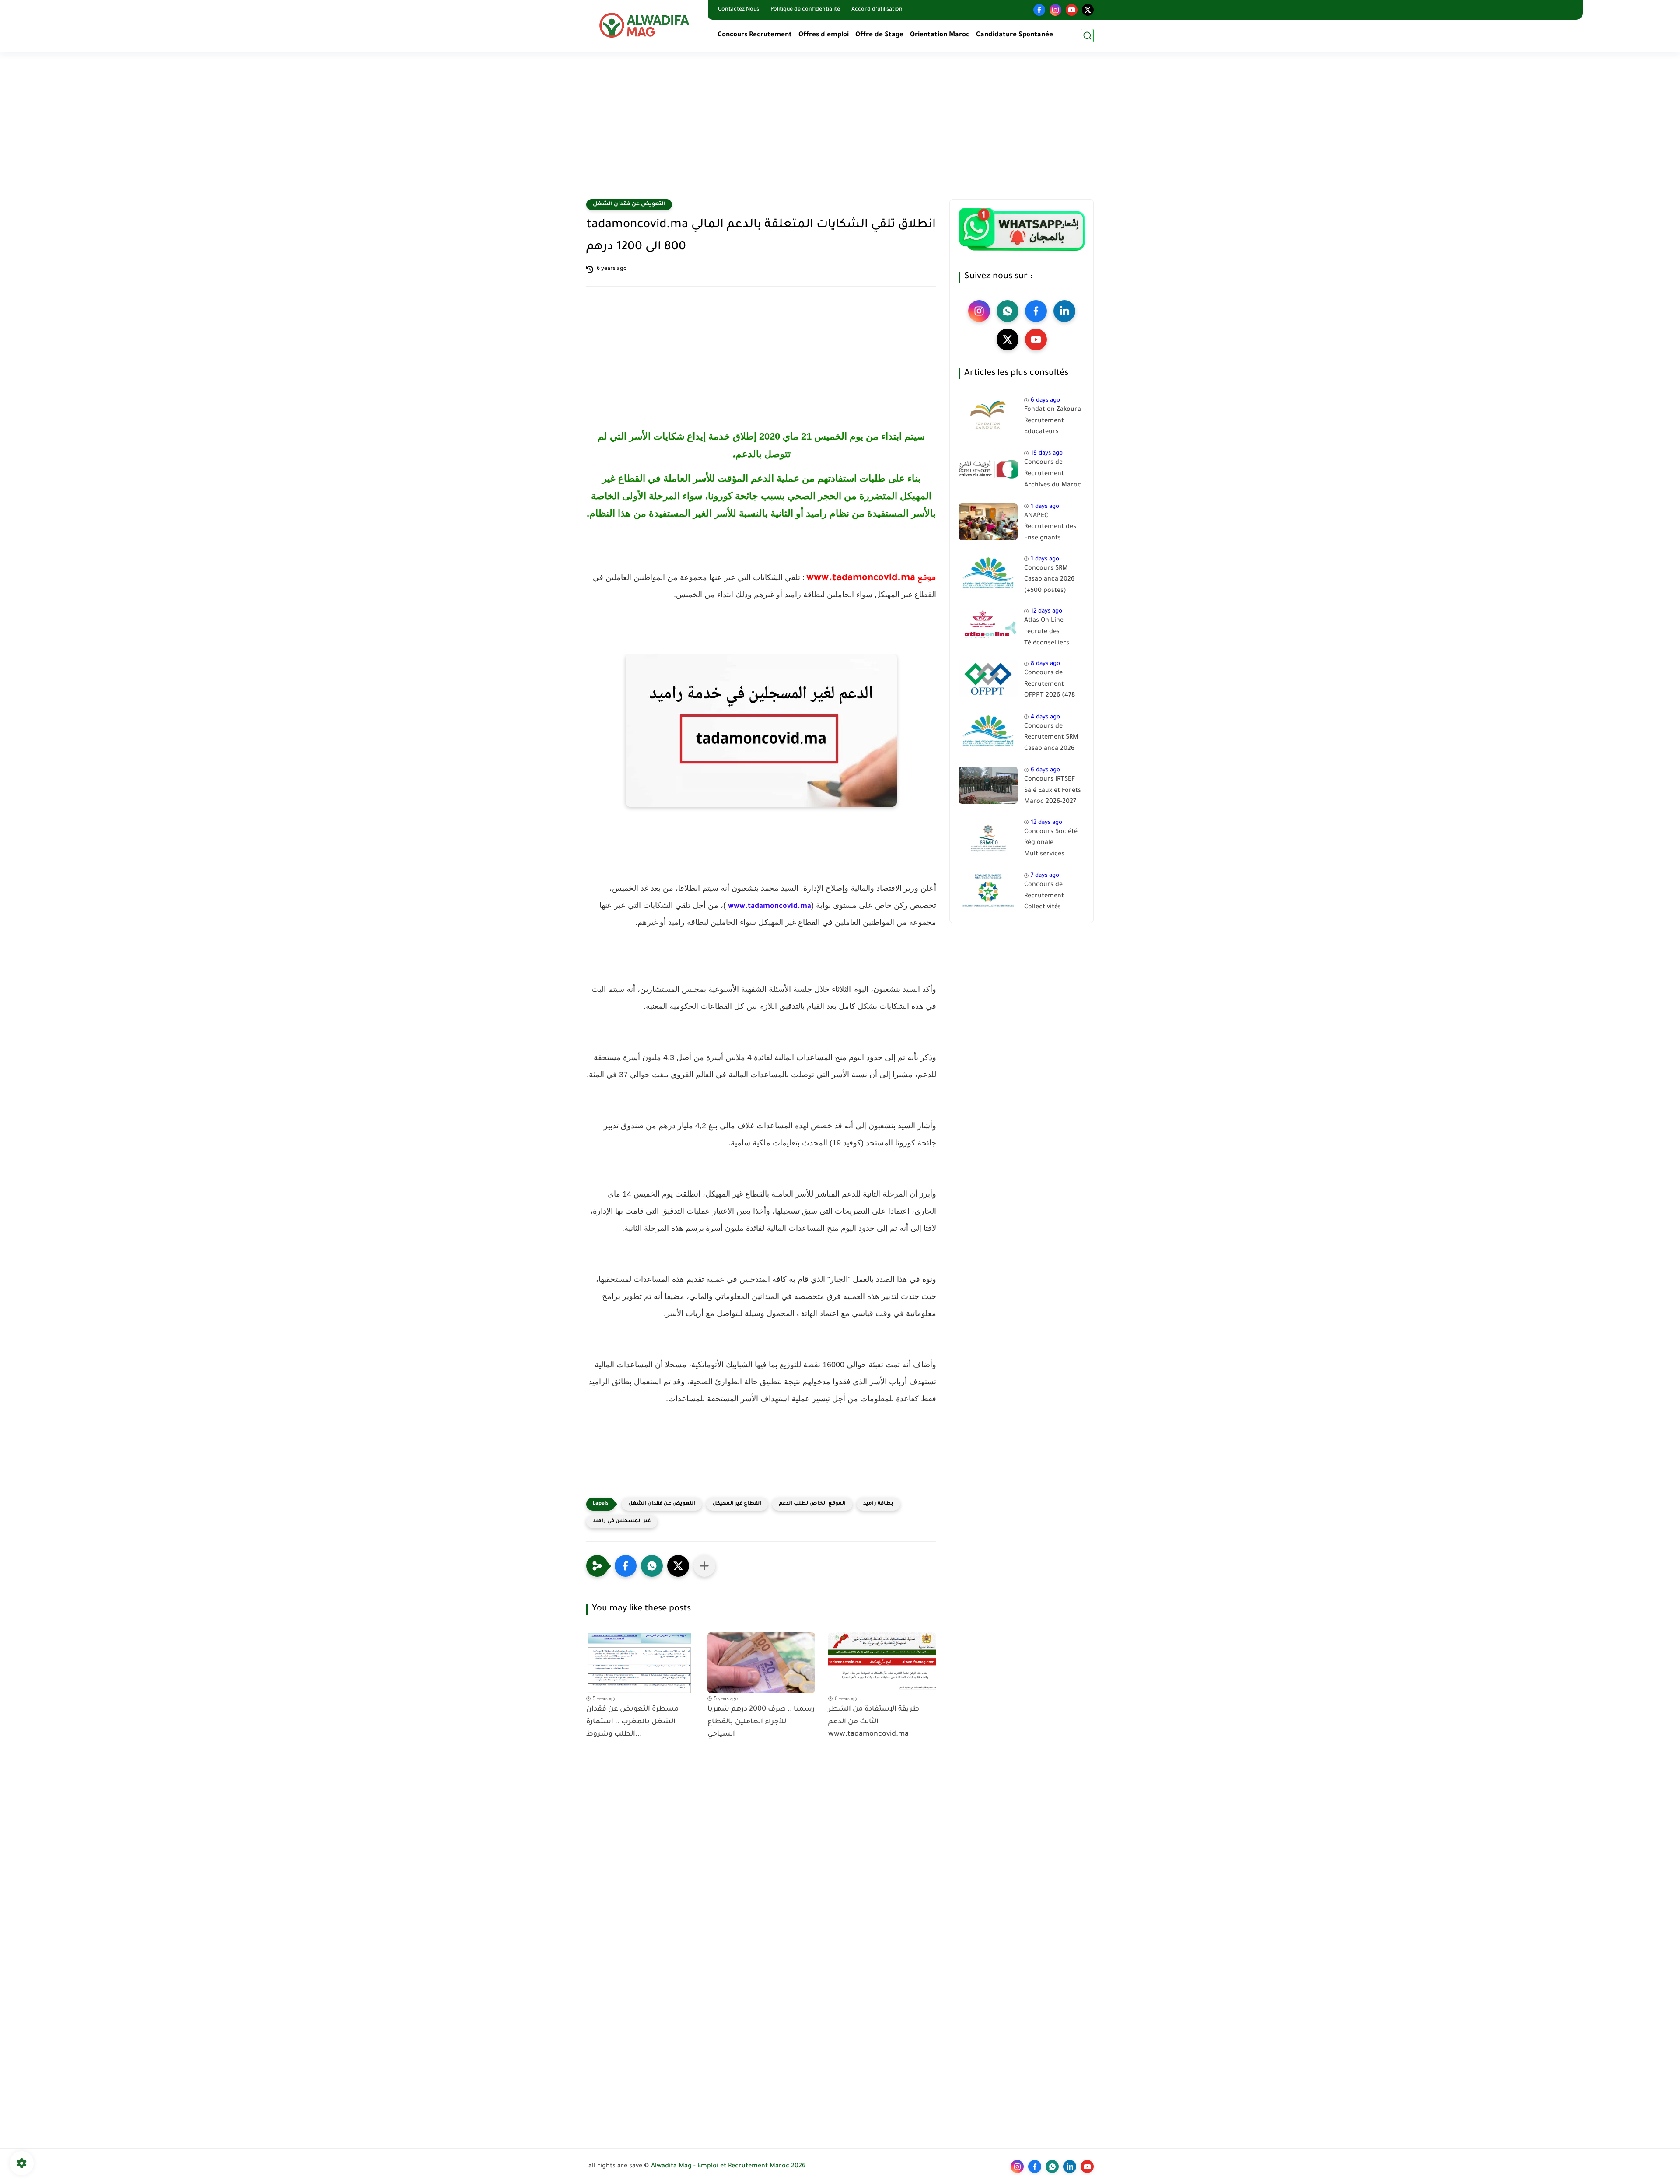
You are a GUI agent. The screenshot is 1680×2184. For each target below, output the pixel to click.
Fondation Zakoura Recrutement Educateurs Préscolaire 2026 (1053, 423)
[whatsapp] (1008, 311)
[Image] (988, 415)
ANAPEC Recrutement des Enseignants (1050, 527)
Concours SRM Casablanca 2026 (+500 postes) (1049, 580)
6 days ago (1045, 401)
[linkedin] (1064, 311)
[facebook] (1039, 10)
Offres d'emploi (824, 35)
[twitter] (1088, 10)
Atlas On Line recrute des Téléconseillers (1047, 632)
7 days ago (1045, 876)
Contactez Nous (738, 10)
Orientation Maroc (940, 35)
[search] (1087, 36)
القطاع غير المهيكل (737, 1504)
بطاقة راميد (878, 1504)
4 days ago (1045, 717)
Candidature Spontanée (1015, 35)
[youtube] (1072, 10)
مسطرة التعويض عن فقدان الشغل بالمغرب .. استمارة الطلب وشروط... (632, 1722)
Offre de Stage (879, 35)
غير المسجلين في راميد (622, 1521)
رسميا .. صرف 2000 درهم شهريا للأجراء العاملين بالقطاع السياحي (761, 1722)
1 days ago (1045, 507)
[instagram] (1055, 10)
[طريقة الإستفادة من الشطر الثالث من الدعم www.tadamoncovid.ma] (882, 1663)
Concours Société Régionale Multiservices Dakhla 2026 (1051, 845)
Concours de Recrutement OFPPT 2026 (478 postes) (1050, 686)
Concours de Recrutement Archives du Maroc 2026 (1053, 476)
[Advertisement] (840, 131)
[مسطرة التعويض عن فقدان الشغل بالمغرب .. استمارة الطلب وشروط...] (640, 1663)
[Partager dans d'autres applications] (704, 1566)
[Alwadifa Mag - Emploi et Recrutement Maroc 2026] (645, 25)
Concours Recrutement (755, 35)
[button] (626, 1566)
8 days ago (1045, 664)
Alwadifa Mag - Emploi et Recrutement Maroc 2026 (728, 2166)
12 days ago (1046, 611)
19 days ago (1047, 453)
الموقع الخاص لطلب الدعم (812, 1504)
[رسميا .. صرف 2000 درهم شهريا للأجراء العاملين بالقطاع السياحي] (761, 1663)
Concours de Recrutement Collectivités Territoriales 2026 (1051, 898)
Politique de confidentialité (805, 10)
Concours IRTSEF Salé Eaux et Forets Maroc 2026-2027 (1053, 791)
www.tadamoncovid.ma (770, 906)
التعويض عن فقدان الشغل (629, 204)
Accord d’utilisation (877, 10)
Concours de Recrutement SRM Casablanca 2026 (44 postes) (1051, 739)
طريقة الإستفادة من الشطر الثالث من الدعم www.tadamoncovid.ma (874, 1722)
